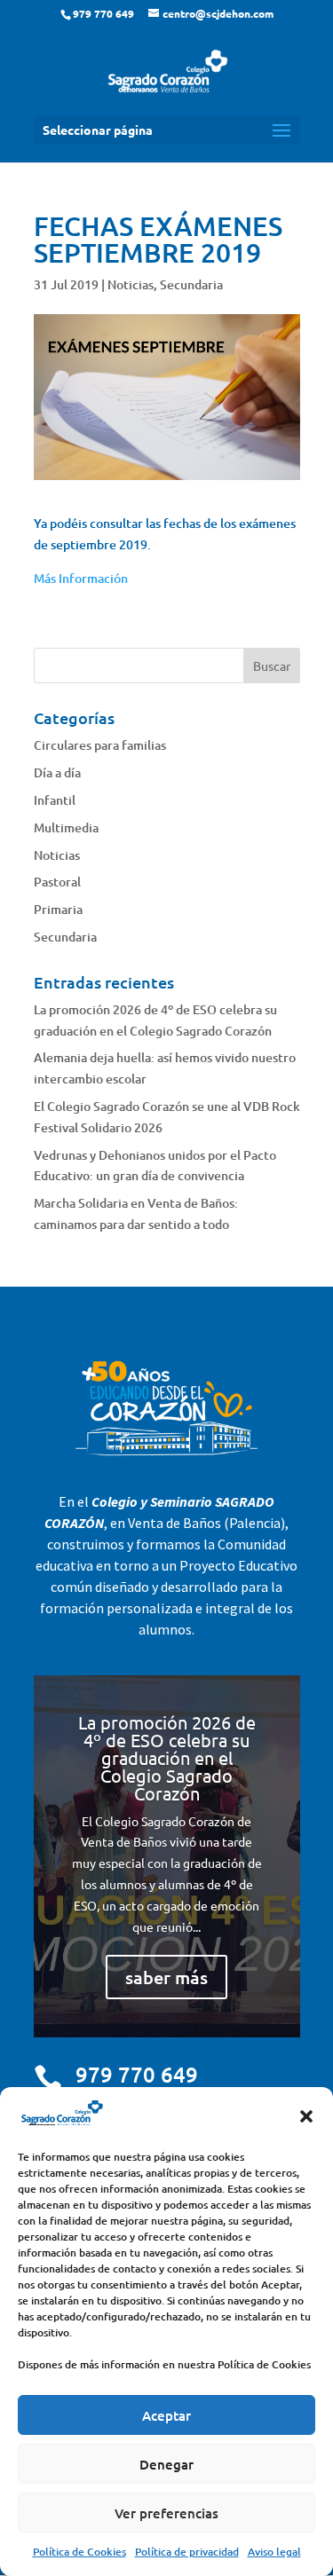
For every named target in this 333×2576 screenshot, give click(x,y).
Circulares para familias (100, 745)
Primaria (58, 909)
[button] (306, 2116)
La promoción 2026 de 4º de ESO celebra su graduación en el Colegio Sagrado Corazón (167, 1757)
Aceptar (166, 2415)
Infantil (55, 800)
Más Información (81, 578)
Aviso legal (274, 2552)
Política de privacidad (187, 2552)
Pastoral (57, 882)
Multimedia (66, 827)
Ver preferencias (166, 2513)
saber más (166, 1977)
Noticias (131, 284)
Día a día (57, 772)
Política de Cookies (79, 2552)
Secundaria (191, 284)
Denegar (166, 2464)
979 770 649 (137, 2074)
